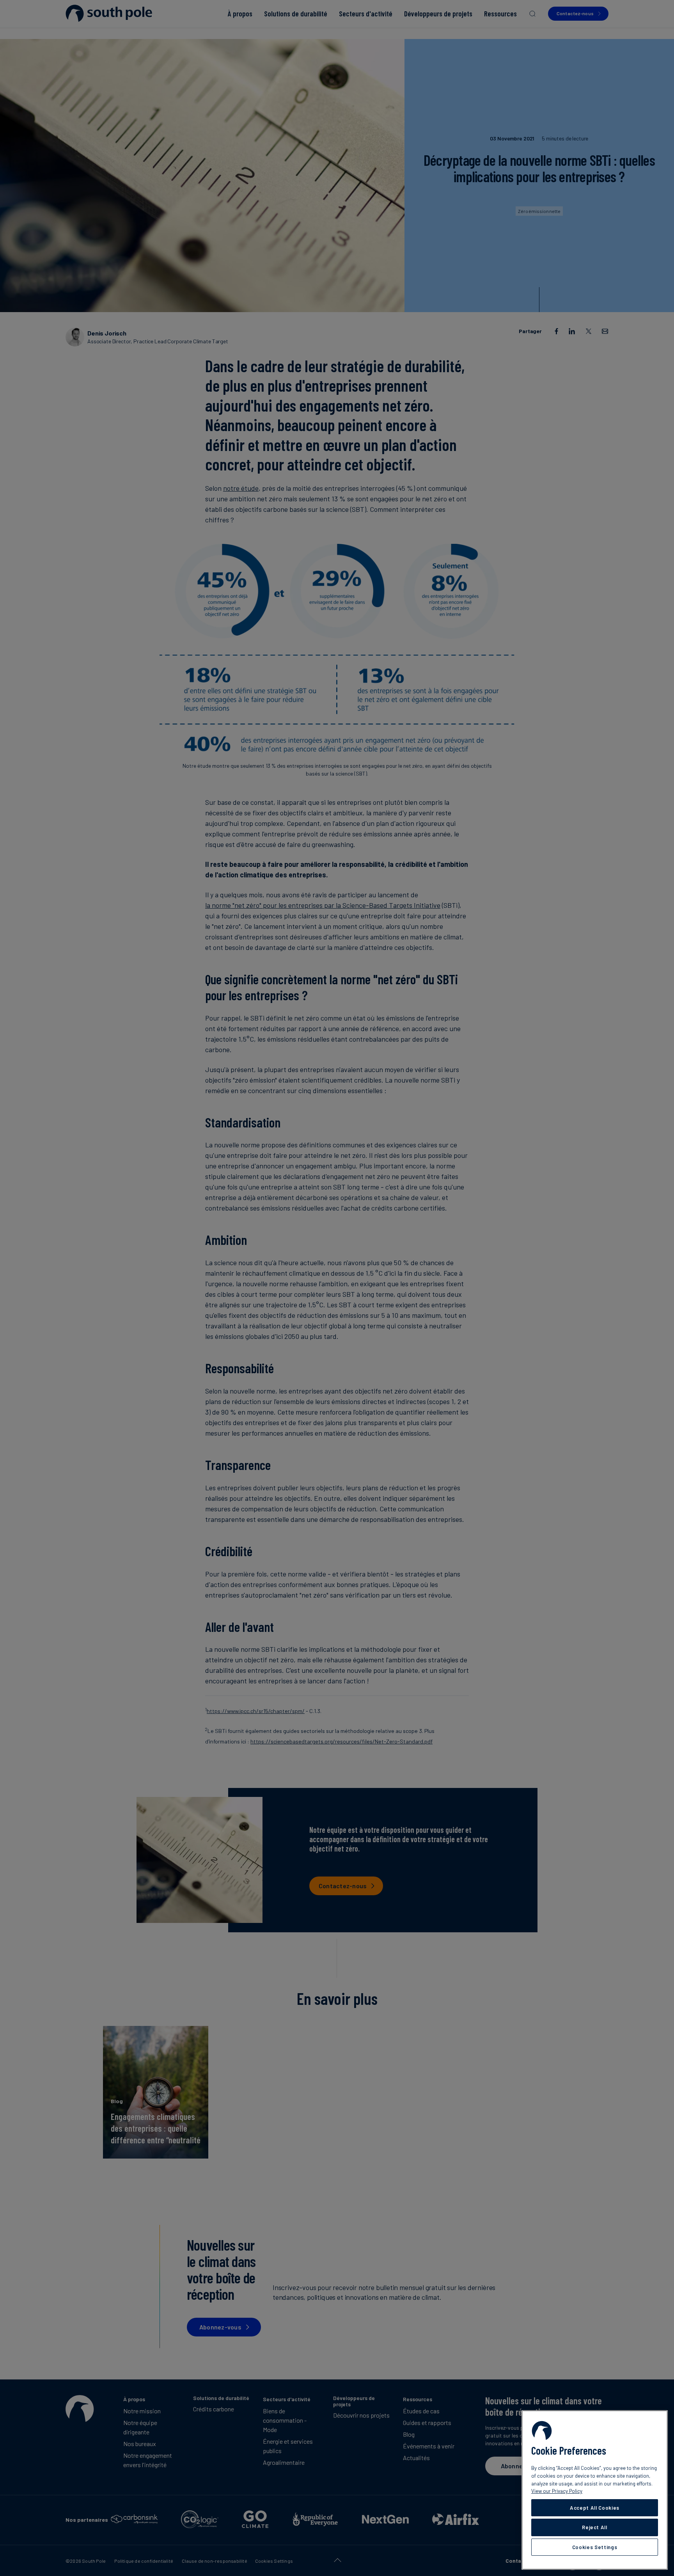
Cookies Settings (595, 2547)
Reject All (595, 2527)
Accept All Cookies (595, 2508)
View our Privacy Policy (557, 2491)
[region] (595, 2490)
